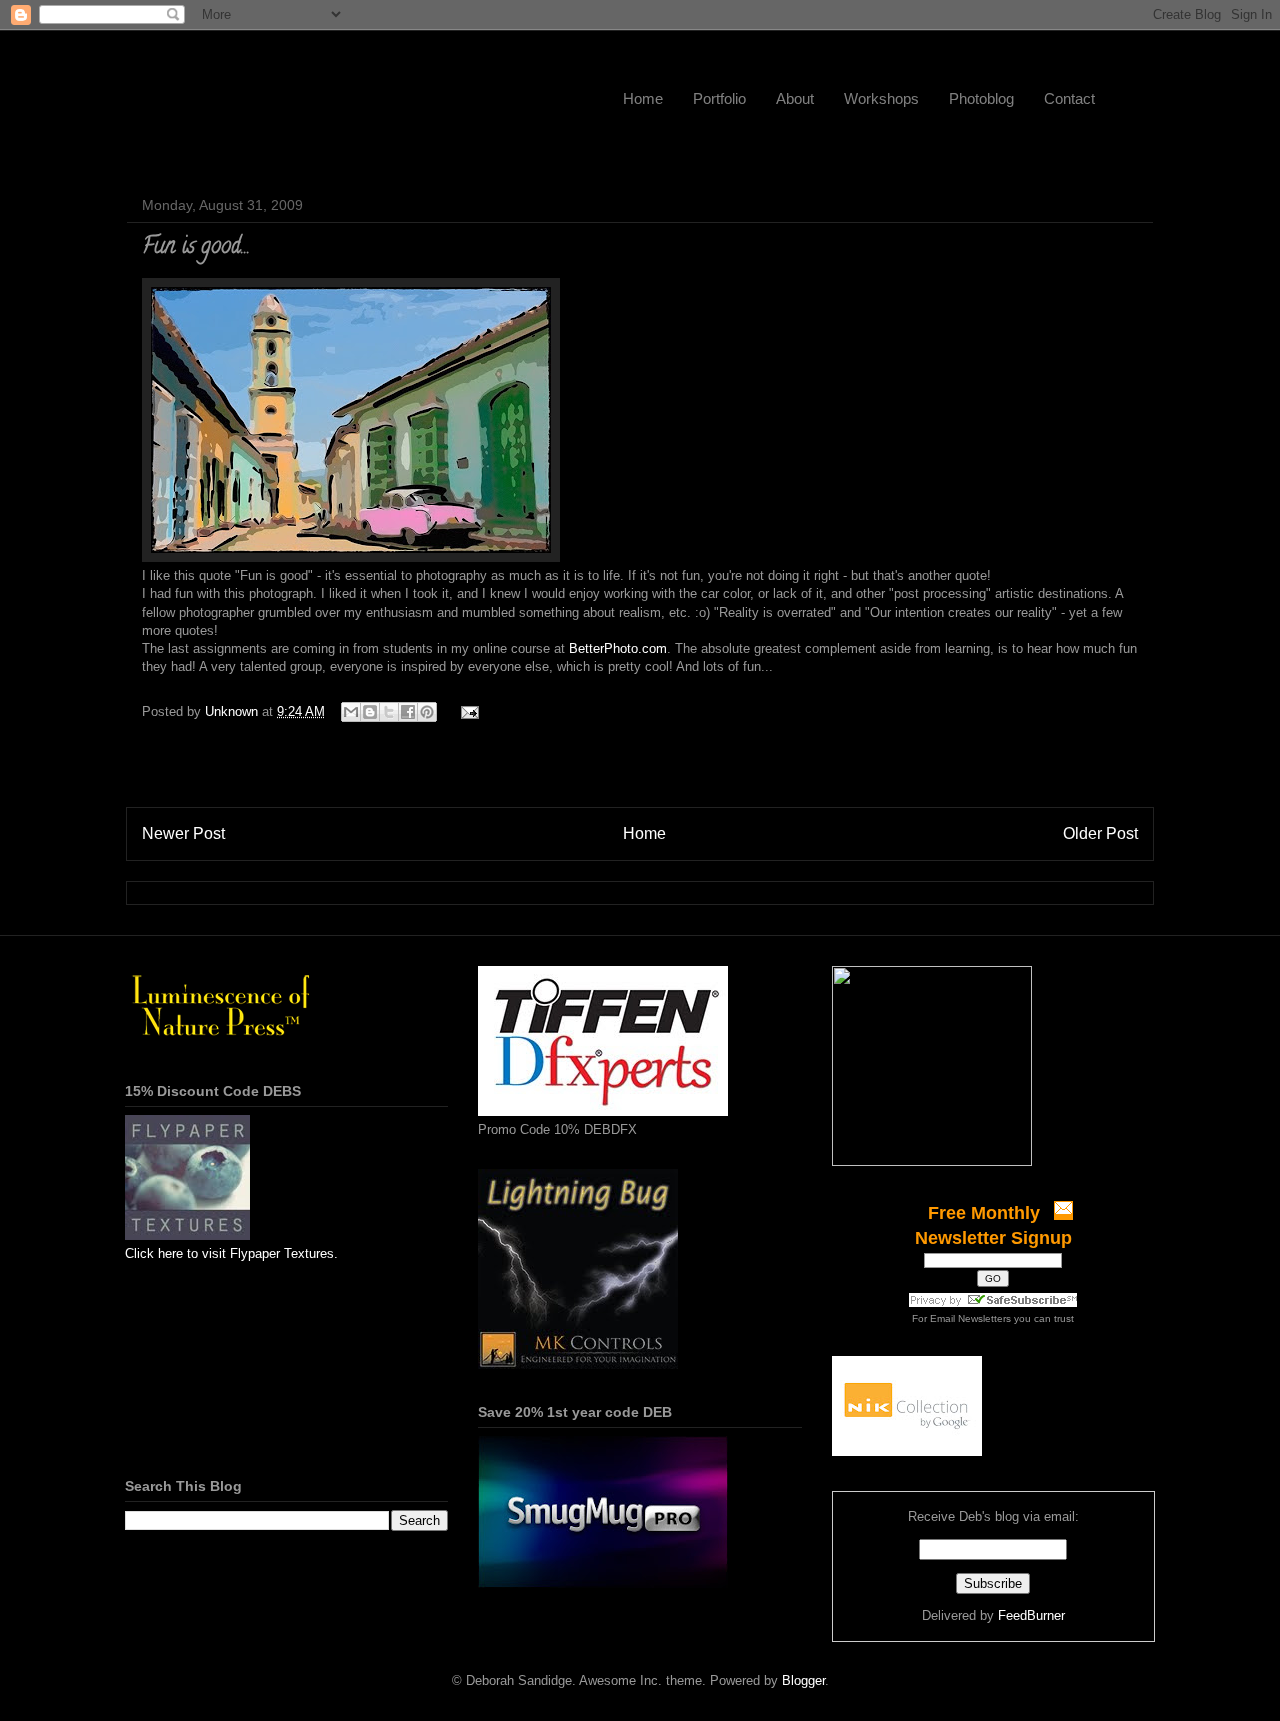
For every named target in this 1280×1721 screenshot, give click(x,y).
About (795, 98)
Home (643, 98)
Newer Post (183, 833)
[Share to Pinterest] (427, 712)
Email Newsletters (970, 1318)
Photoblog (981, 98)
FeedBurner (1031, 1615)
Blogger (803, 1680)
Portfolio (719, 98)
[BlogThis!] (370, 712)
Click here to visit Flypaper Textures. (231, 1253)
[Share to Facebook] (408, 712)
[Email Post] (466, 711)
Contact (1069, 98)
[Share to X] (389, 712)
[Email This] (351, 712)
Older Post (1100, 833)
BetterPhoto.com (618, 648)
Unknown (233, 711)
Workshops (881, 98)
